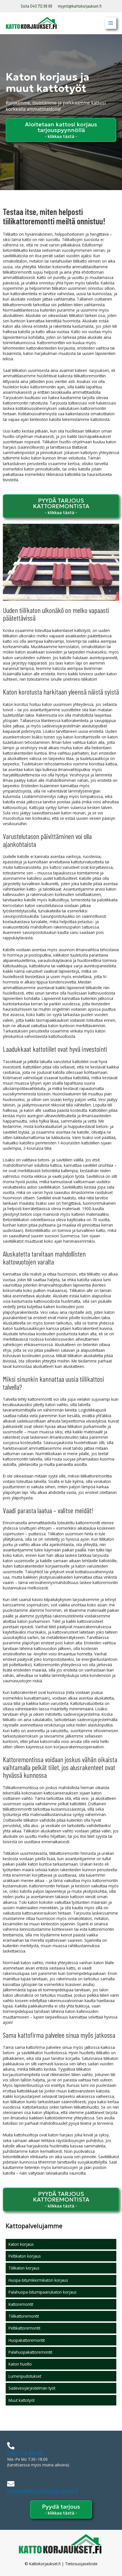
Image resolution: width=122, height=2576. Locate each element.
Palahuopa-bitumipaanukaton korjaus (43, 2292)
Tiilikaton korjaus (24, 2268)
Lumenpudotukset (25, 2376)
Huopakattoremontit (27, 2340)
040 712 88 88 (25, 2453)
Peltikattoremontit (24, 2328)
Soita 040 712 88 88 (36, 6)
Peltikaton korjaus (25, 2256)
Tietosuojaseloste (81, 2564)
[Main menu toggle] (111, 23)
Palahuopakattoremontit (30, 2352)
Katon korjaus (21, 2244)
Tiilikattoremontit (24, 2316)
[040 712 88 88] (11, 2446)
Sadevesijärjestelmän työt (32, 2388)
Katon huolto (20, 2364)
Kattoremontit (21, 2304)
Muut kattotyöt (22, 2400)
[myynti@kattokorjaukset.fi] (11, 2484)
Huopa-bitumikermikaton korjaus (38, 2280)
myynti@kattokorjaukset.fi (80, 6)
